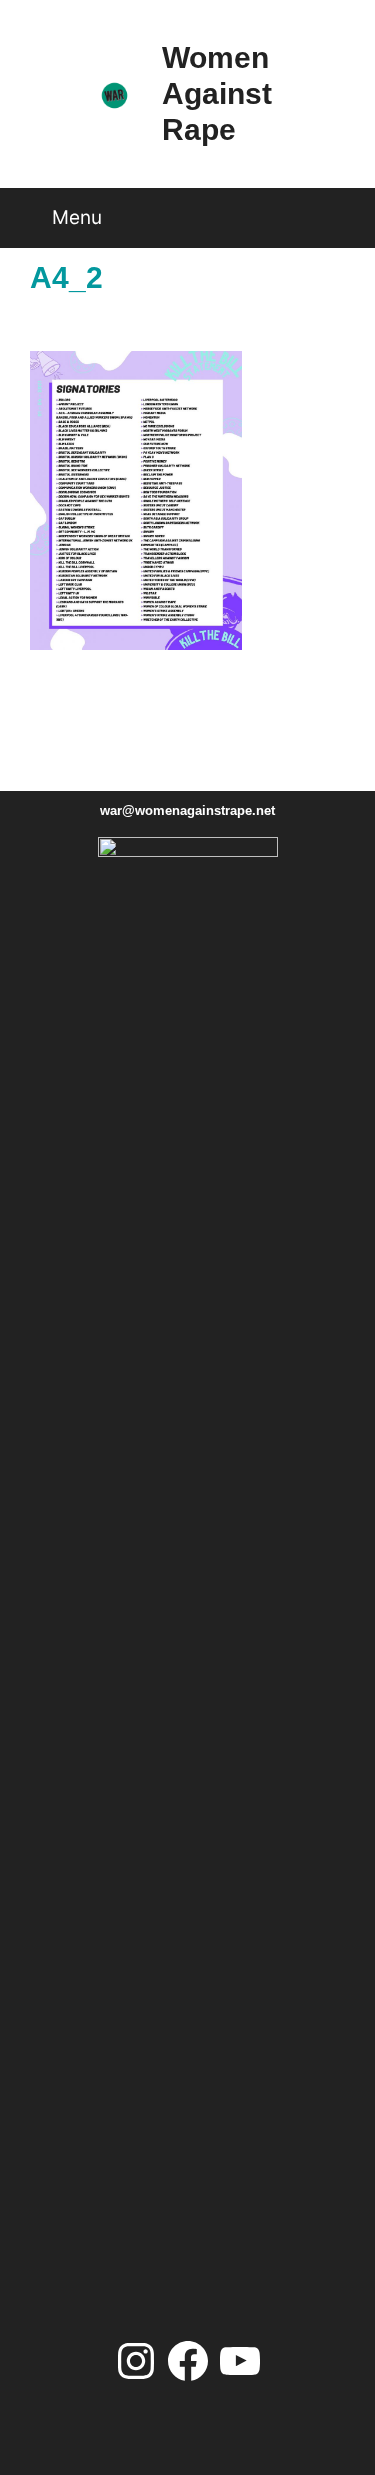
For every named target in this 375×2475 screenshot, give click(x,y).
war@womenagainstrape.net (187, 810)
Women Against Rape (217, 93)
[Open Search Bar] (339, 210)
